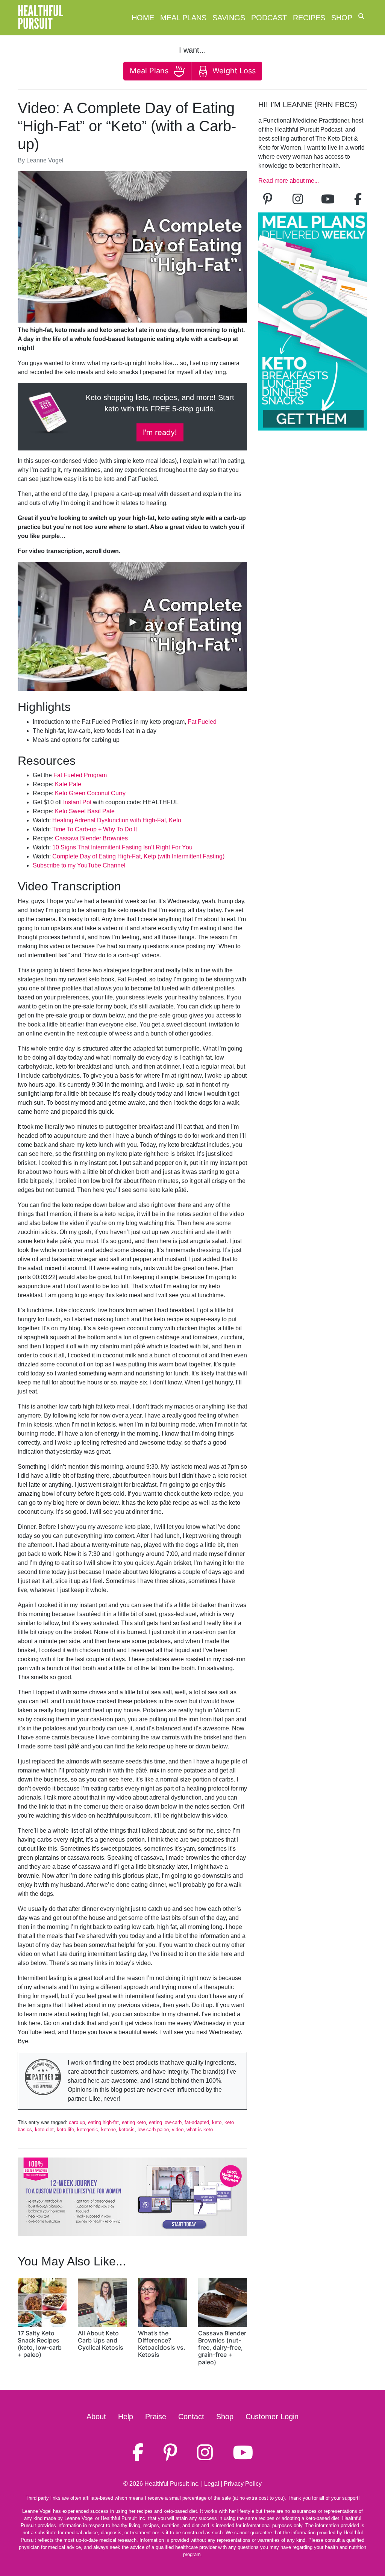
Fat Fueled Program (80, 775)
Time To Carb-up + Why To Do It (95, 829)
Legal (212, 2484)
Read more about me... (289, 181)
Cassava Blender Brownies (91, 838)
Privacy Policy (243, 2484)
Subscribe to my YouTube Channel (79, 865)
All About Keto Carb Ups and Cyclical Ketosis (101, 2340)
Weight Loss (233, 71)
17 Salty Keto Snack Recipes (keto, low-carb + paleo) (40, 2344)
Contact (191, 2417)
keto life (65, 2129)
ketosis (127, 2129)
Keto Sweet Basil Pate (85, 811)
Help (126, 2417)
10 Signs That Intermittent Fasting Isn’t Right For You (122, 847)
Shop (342, 18)
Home (143, 18)
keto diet (44, 2129)
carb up (77, 2122)
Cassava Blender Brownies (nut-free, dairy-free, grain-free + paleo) (222, 2348)
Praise (156, 2417)
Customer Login (272, 2417)
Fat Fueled (202, 722)
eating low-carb (165, 2122)
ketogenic (88, 2129)
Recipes (309, 18)
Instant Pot (77, 802)
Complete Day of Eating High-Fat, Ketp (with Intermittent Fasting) (138, 856)
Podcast (269, 18)
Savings (229, 18)
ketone (108, 2129)
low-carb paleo (153, 2129)
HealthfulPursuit (40, 18)
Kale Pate (68, 784)
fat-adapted (197, 2122)
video (178, 2129)
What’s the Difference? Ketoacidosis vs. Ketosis (162, 2344)
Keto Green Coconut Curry (90, 793)
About (96, 2417)
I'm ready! (160, 432)
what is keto (200, 2129)
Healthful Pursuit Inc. (172, 2484)
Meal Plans (183, 18)
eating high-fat (103, 2122)
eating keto (134, 2122)
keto (217, 2122)
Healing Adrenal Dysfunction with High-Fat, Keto (117, 820)
